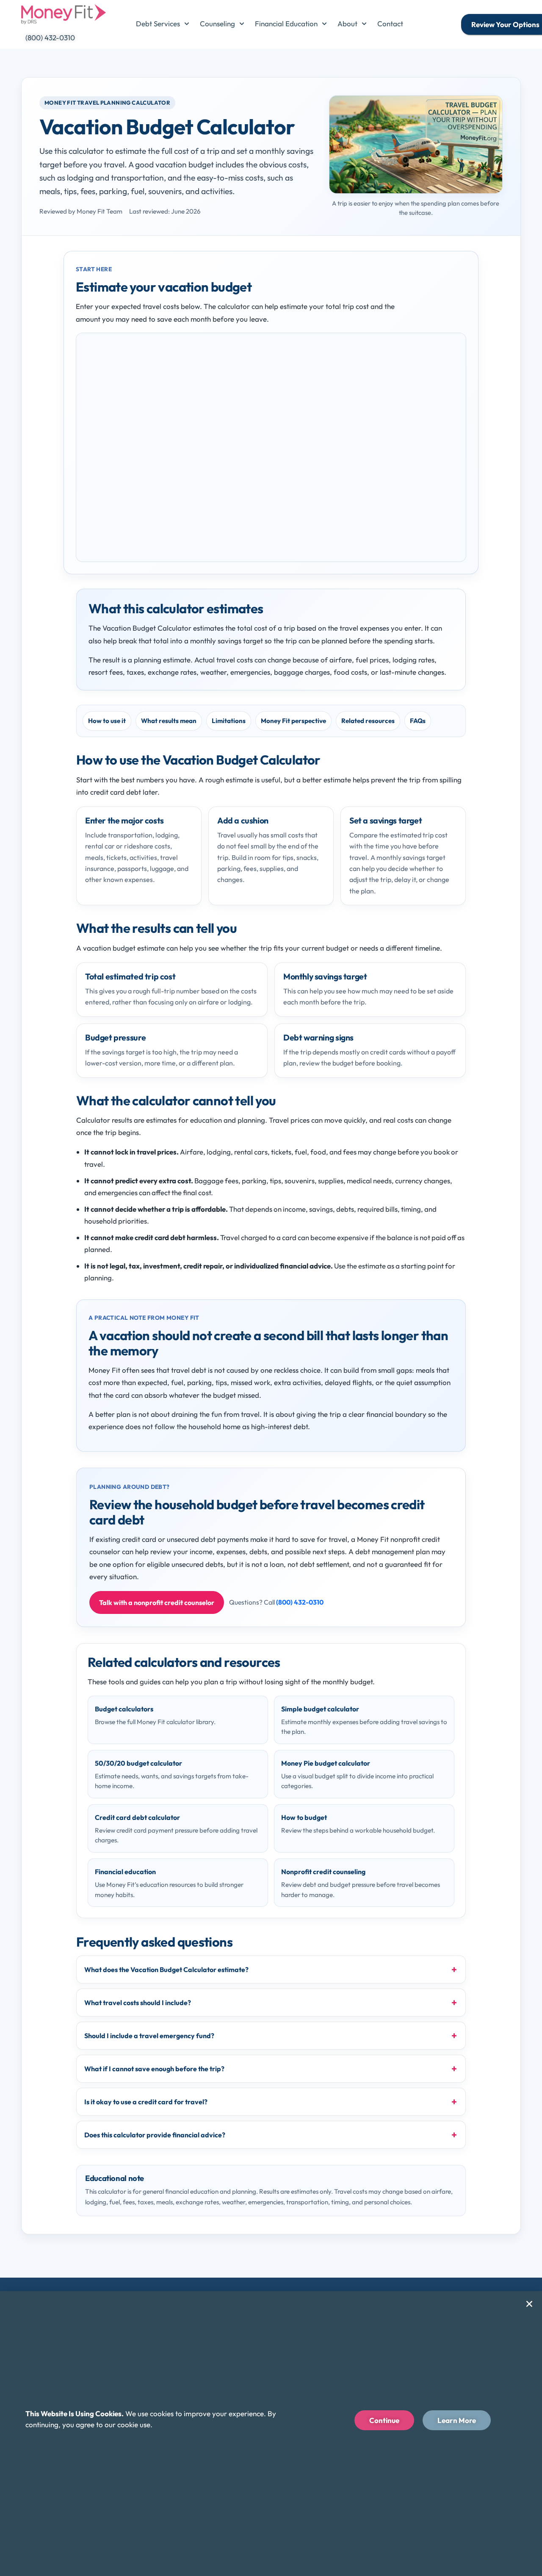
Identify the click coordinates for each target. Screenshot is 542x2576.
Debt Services (158, 24)
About (347, 24)
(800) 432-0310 (300, 1602)
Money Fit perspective (293, 721)
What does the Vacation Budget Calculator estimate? (166, 1970)
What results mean (169, 721)
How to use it (107, 721)
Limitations (229, 721)
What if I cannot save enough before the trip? (154, 2069)
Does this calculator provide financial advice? (155, 2135)
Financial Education (286, 24)
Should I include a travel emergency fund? (149, 2036)
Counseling (217, 24)
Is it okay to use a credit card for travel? (146, 2102)
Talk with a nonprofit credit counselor (157, 1602)
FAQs (418, 721)
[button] (529, 2304)
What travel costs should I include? (138, 2003)
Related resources (368, 721)
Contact (390, 24)
